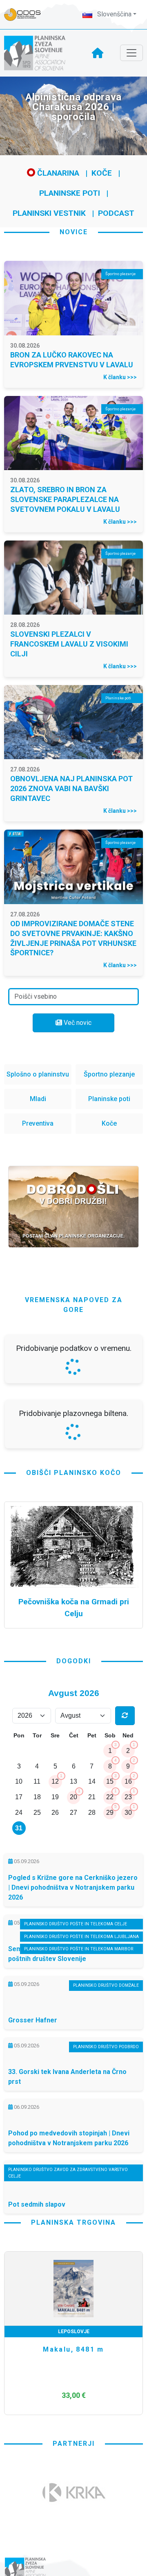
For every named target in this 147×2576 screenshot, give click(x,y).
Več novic (77, 1023)
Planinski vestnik (49, 213)
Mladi (38, 1099)
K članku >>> (120, 377)
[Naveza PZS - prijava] (27, 15)
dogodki (74, 1878)
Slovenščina (114, 14)
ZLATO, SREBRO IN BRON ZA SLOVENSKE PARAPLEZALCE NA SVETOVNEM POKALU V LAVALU (65, 499)
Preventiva (38, 1123)
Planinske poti (70, 193)
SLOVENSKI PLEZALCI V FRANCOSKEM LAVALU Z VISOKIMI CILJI (69, 644)
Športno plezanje (109, 1074)
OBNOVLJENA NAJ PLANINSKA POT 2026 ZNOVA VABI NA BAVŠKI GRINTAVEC (71, 788)
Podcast (116, 213)
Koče (102, 173)
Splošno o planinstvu (38, 1074)
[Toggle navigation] (131, 53)
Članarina (57, 173)
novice (74, 232)
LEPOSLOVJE (74, 2548)
